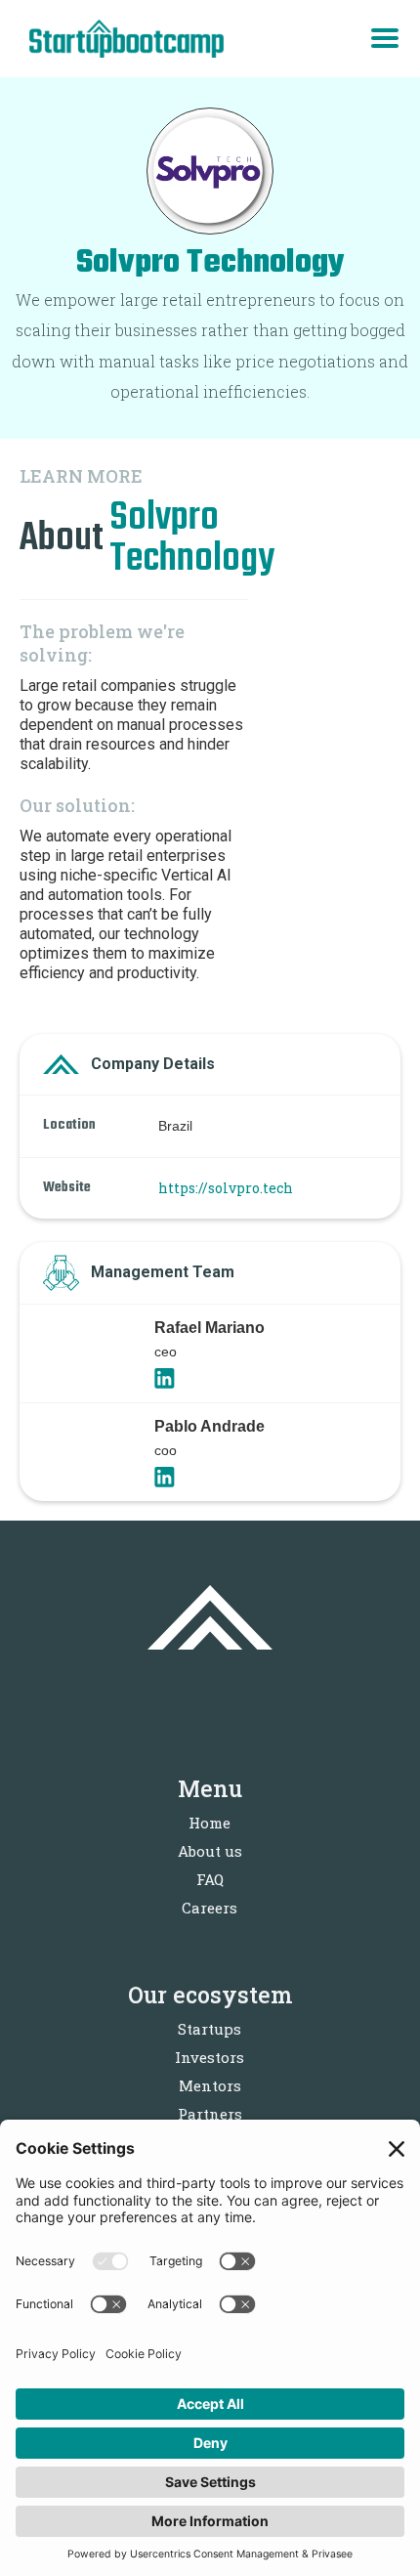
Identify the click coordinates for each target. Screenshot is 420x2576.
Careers (210, 1908)
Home (210, 1823)
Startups (210, 2029)
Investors (210, 2057)
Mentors (210, 2085)
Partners (210, 2114)
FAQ (210, 1879)
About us (210, 1851)
